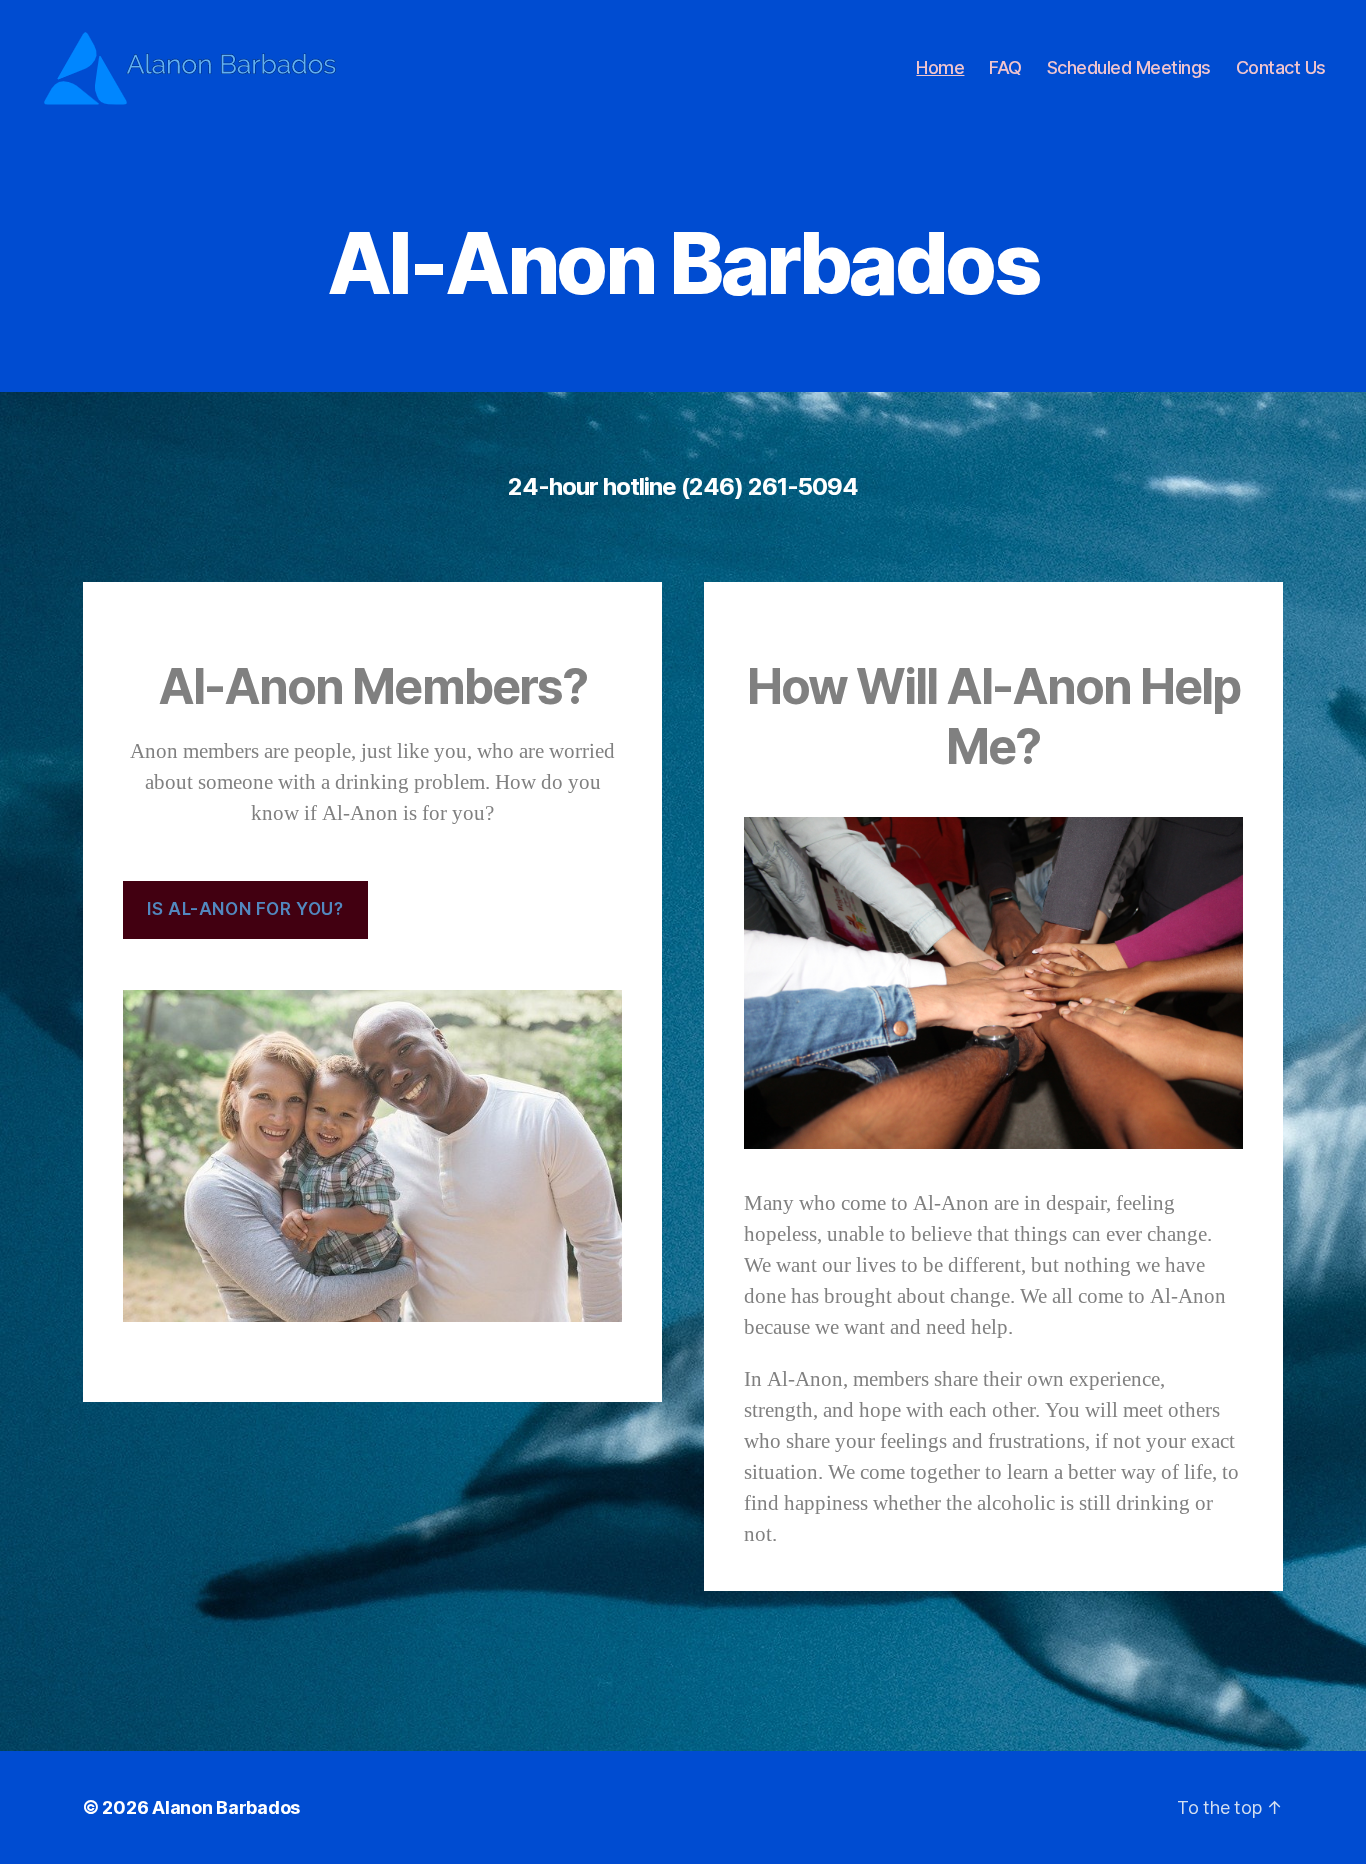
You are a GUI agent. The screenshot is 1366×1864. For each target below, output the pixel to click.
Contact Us (1281, 67)
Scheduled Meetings (1129, 67)
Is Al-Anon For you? (245, 909)
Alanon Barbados (226, 1807)
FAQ (1005, 67)
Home (940, 67)
